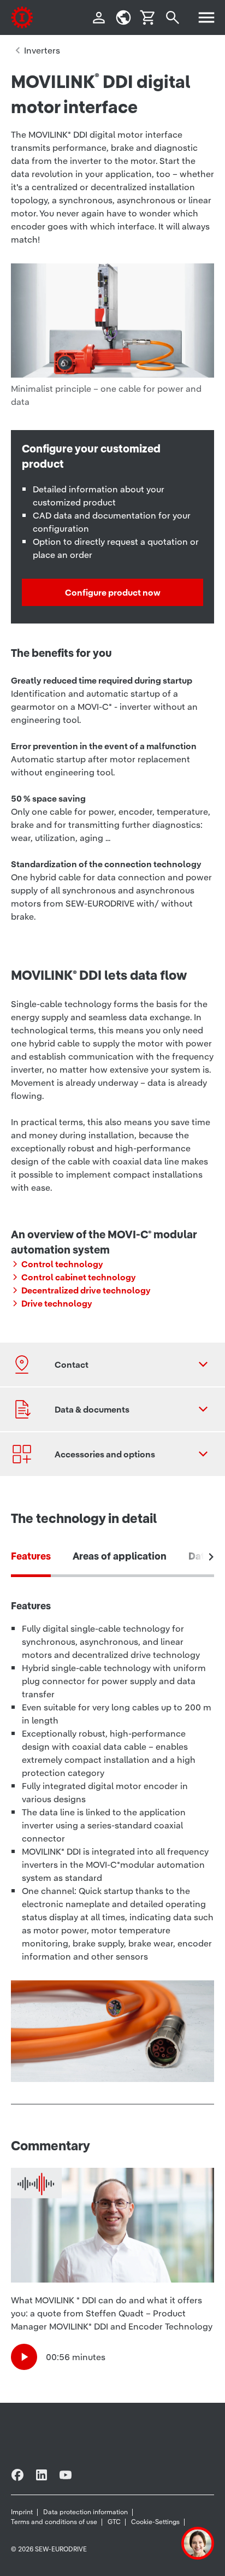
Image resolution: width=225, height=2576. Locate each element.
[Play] (24, 2357)
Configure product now (113, 592)
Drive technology (57, 1303)
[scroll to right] (211, 1557)
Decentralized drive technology (86, 1290)
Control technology (62, 1264)
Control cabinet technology (79, 1277)
